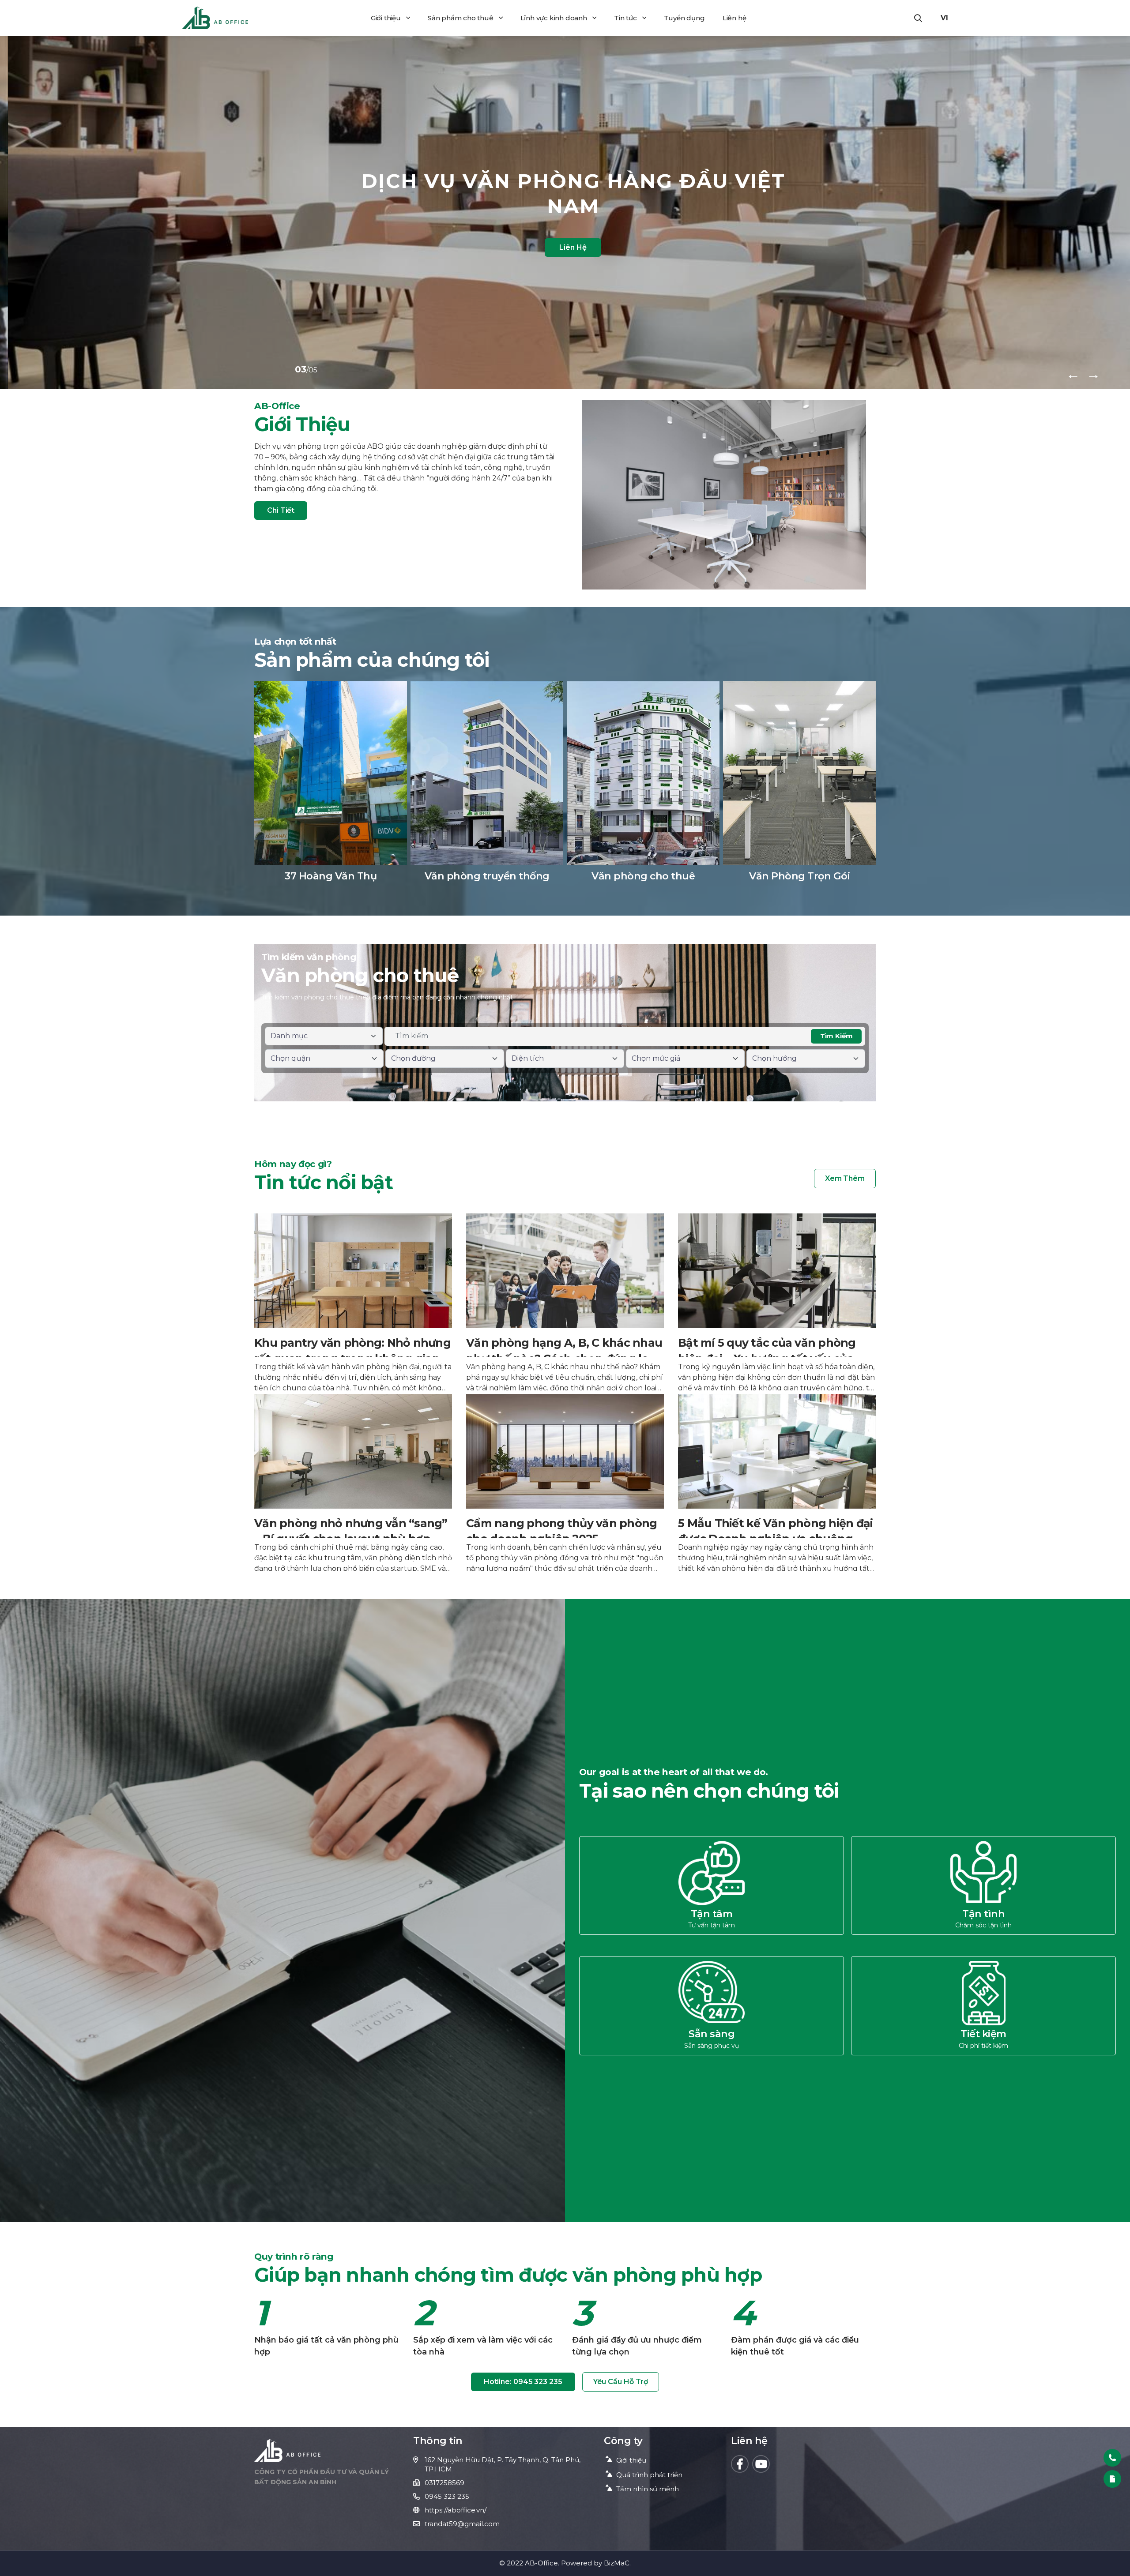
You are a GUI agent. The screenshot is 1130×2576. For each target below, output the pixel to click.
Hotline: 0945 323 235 (523, 2382)
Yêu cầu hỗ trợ (621, 2382)
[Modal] (1112, 2479)
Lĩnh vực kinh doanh (554, 18)
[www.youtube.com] (761, 2464)
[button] (918, 18)
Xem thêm (845, 1178)
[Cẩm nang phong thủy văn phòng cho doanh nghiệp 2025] (565, 1482)
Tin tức (625, 18)
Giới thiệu (386, 18)
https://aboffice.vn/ (456, 2510)
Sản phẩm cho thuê (461, 18)
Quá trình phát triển (649, 2475)
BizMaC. (617, 2563)
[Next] (1093, 374)
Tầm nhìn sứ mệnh (648, 2489)
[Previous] (1073, 374)
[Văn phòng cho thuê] (643, 787)
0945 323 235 (447, 2496)
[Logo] (215, 18)
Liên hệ (734, 18)
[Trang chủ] (287, 2450)
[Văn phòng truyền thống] (487, 787)
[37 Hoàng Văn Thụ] (331, 787)
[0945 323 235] (1112, 2458)
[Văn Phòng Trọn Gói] (799, 787)
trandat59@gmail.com (462, 2524)
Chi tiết (281, 510)
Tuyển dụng (684, 18)
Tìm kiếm (836, 1036)
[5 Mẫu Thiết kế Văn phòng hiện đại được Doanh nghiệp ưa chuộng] (777, 1482)
